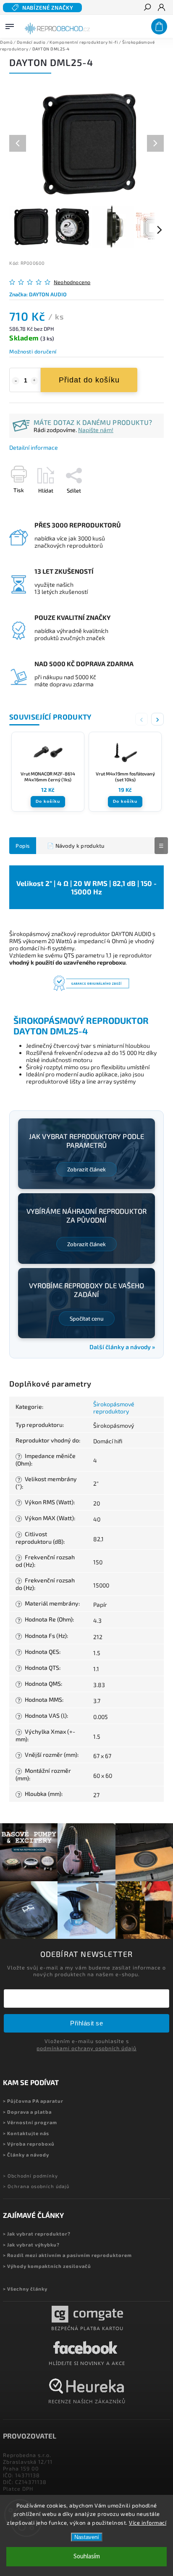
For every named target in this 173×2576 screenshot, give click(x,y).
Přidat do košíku (89, 380)
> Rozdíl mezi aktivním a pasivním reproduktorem (67, 2255)
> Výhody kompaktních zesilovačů (47, 2266)
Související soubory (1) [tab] (73, 846)
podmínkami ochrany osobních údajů (86, 2048)
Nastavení (87, 2537)
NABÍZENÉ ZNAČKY (48, 8)
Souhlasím (87, 2556)
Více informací (148, 2523)
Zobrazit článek (86, 1169)
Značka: (38, 294)
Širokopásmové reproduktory (114, 1408)
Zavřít (143, 505)
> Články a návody (26, 2155)
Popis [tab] (23, 846)
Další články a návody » (122, 1347)
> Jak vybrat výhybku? (31, 2245)
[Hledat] (147, 8)
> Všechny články (25, 2289)
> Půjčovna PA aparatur (33, 2101)
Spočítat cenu (87, 1318)
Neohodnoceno (72, 282)
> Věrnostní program (30, 2122)
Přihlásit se (86, 2023)
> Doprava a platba (27, 2112)
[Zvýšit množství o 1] (34, 381)
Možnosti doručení (33, 351)
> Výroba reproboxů (29, 2144)
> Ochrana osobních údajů (36, 2186)
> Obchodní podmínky (30, 2176)
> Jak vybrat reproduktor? (37, 2234)
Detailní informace (34, 447)
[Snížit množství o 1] (16, 381)
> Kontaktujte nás (26, 2133)
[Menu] (10, 25)
